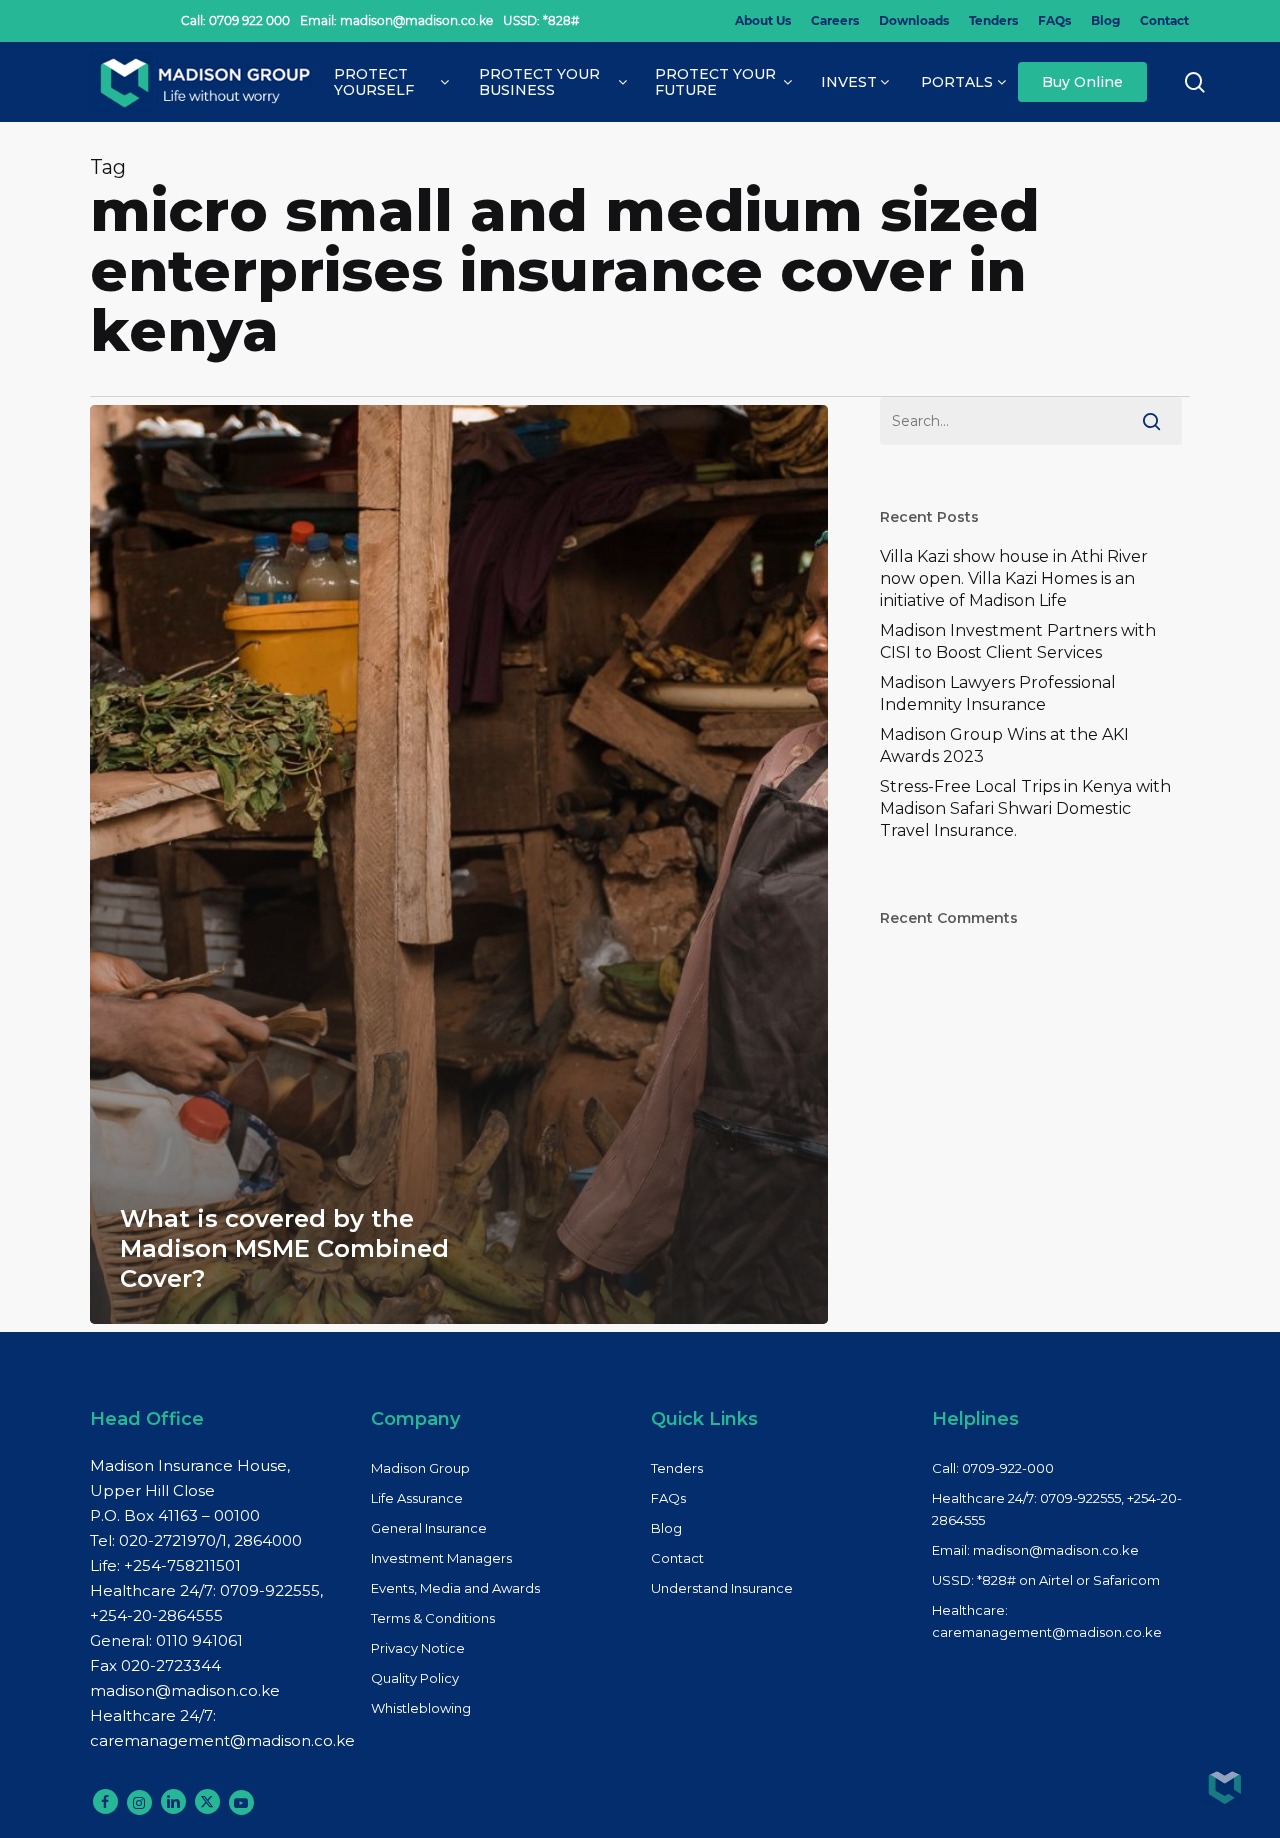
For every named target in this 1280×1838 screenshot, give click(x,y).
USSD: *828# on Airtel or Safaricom (1046, 1580)
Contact (677, 1558)
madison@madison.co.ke (185, 1690)
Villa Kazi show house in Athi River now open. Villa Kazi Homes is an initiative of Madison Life (1014, 578)
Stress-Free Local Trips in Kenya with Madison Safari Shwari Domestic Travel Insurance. (1025, 808)
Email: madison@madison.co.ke (1035, 1550)
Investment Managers (441, 1558)
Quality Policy (415, 1678)
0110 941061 (199, 1640)
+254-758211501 (182, 1565)
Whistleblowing (421, 1708)
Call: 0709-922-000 (993, 1468)
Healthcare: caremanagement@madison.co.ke (1047, 1621)
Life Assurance (417, 1498)
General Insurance (429, 1528)
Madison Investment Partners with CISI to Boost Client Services (1018, 641)
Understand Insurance (722, 1588)
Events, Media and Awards (455, 1588)
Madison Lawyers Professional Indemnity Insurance (998, 693)
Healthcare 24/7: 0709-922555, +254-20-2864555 (1057, 1509)
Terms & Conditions (433, 1618)
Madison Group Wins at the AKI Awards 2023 (1004, 745)
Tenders (677, 1468)
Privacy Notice (418, 1648)
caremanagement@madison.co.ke (222, 1740)
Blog (666, 1528)
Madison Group (420, 1468)
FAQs (668, 1498)
